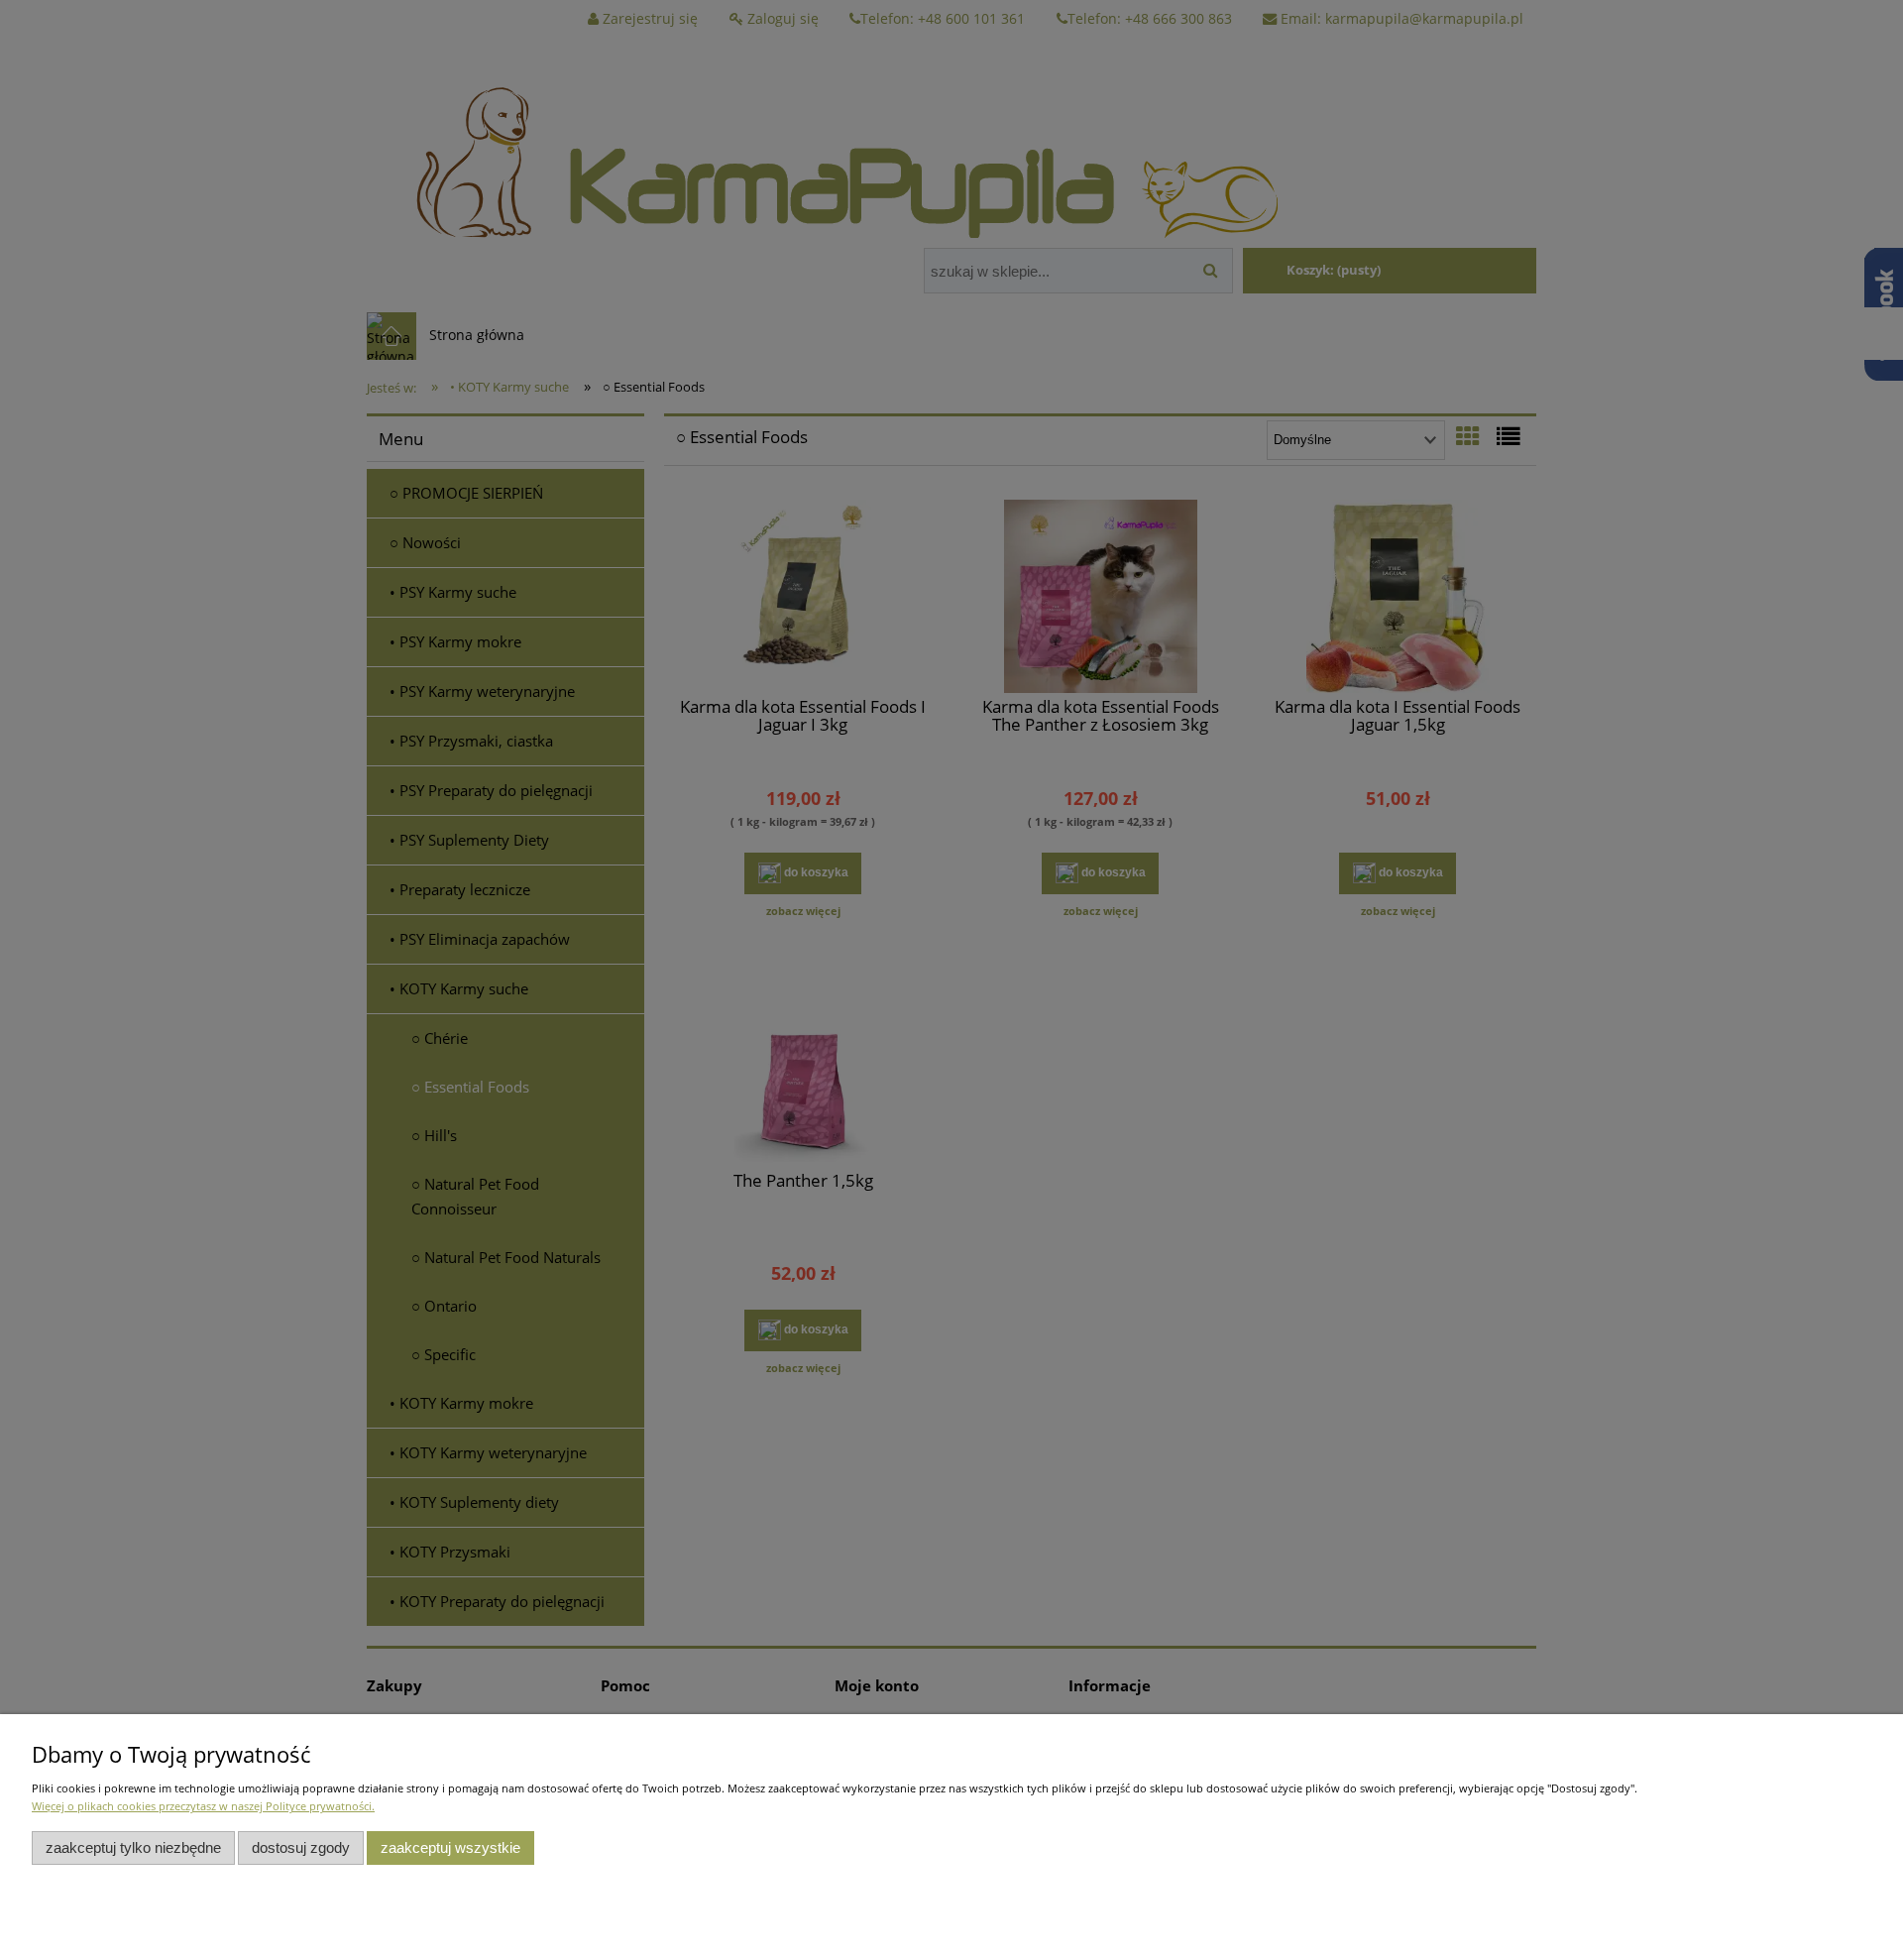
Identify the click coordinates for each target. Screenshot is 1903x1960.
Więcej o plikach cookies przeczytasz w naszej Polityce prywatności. (203, 1806)
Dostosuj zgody (301, 1847)
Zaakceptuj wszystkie (450, 1847)
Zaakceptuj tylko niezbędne (133, 1847)
